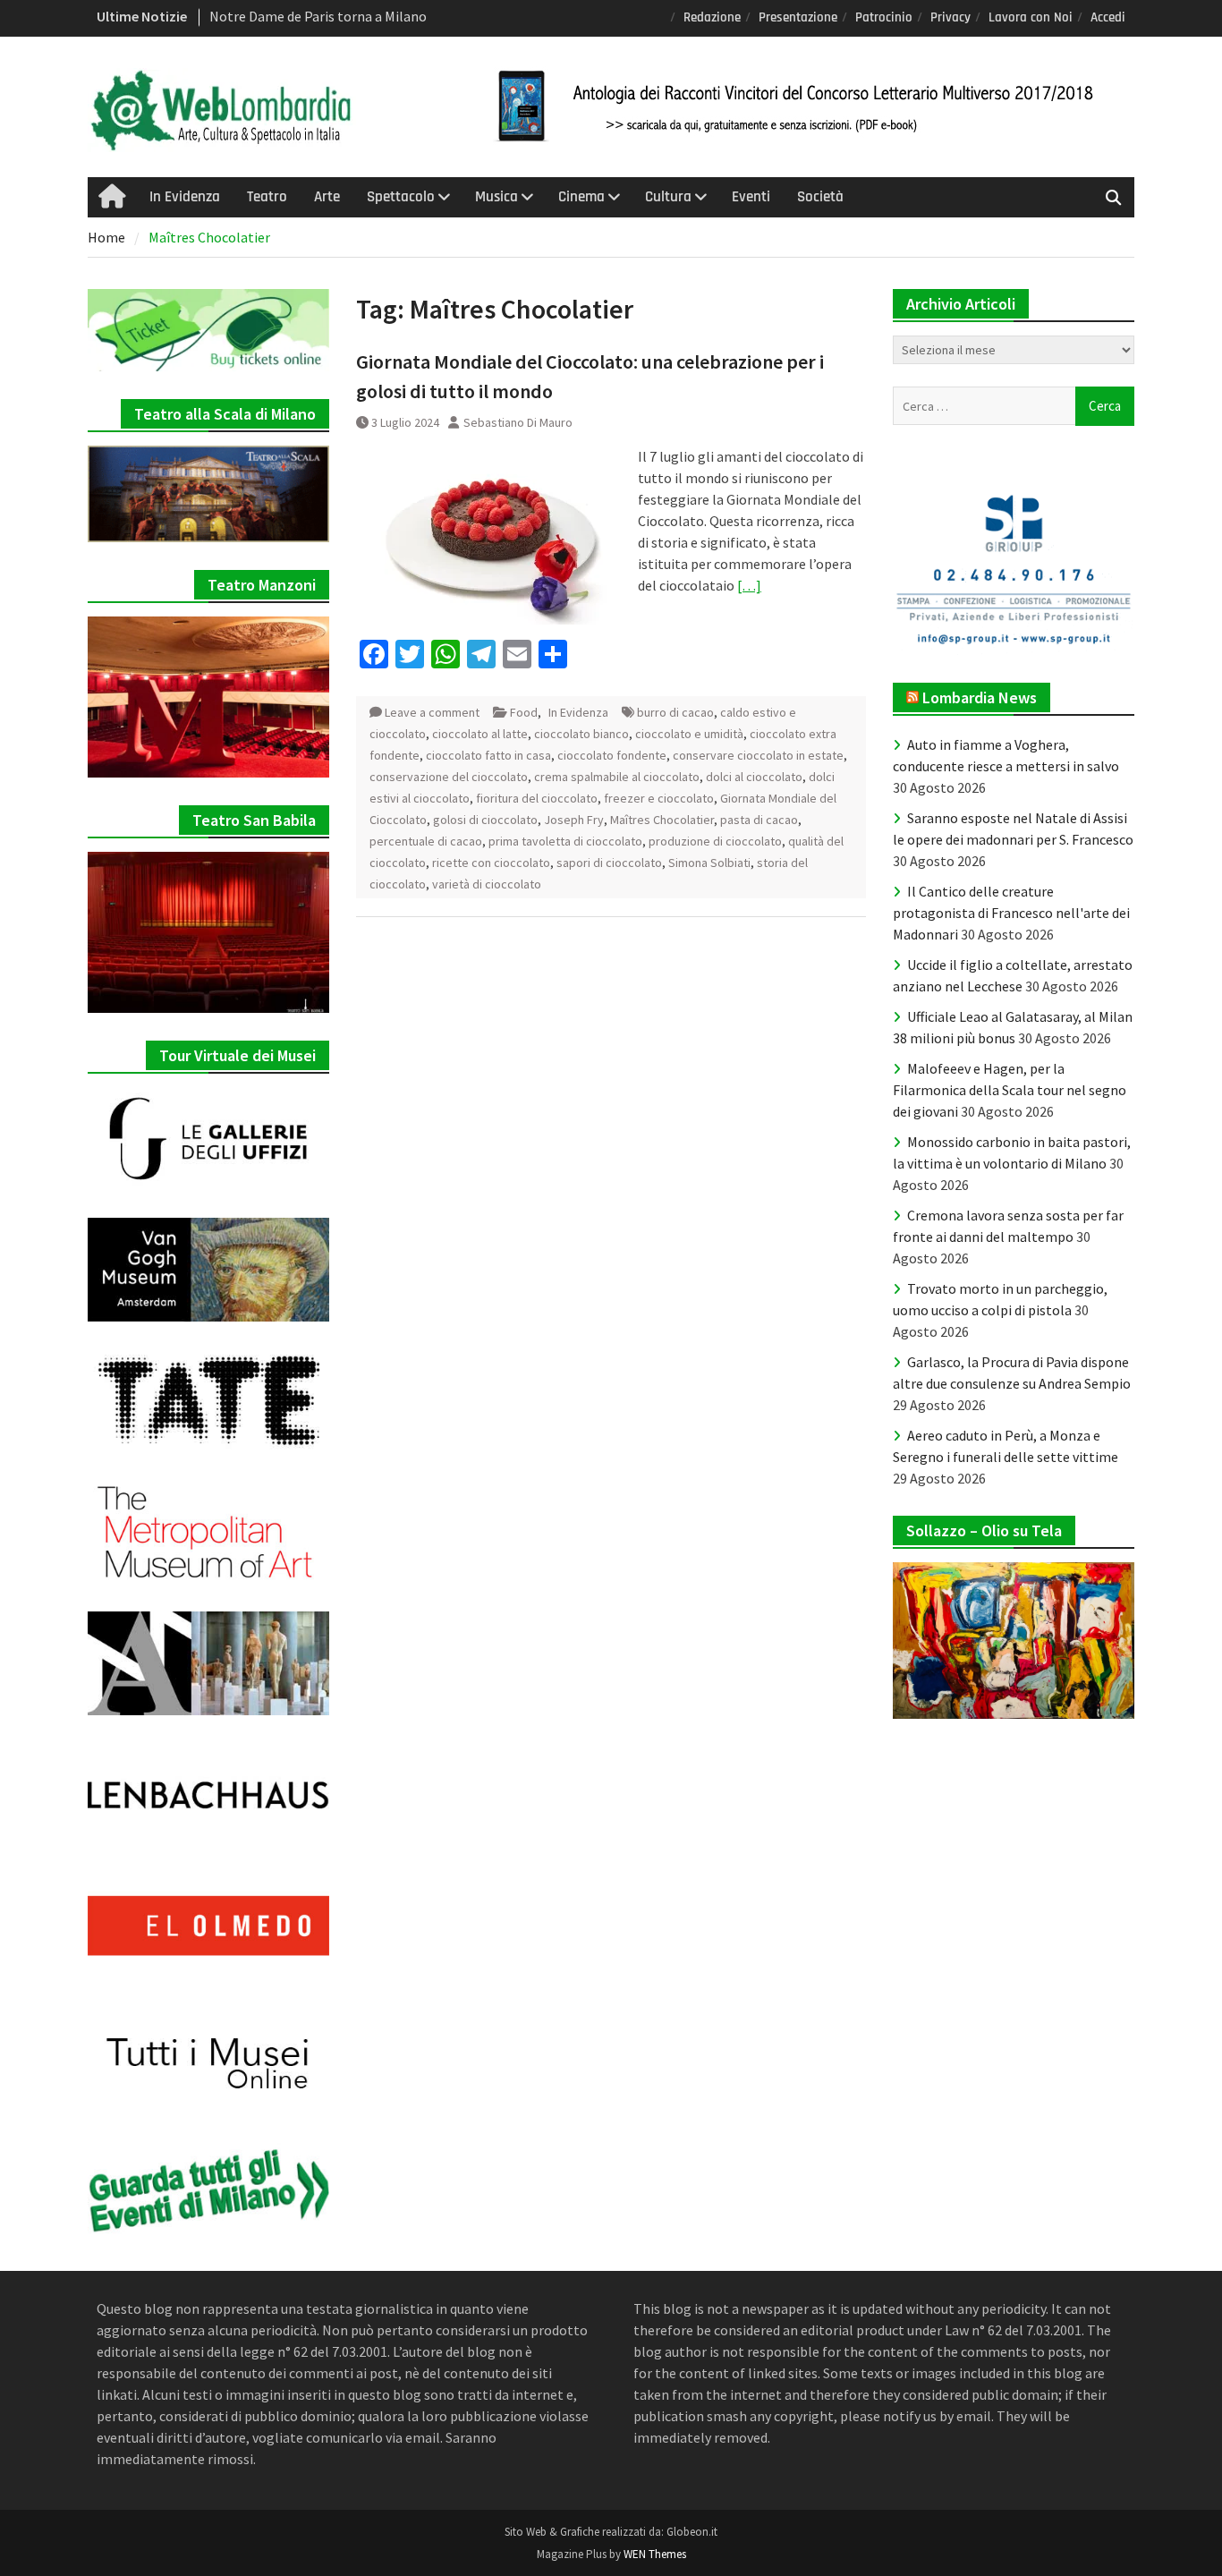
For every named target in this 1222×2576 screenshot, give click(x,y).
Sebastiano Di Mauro (518, 422)
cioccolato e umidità (689, 734)
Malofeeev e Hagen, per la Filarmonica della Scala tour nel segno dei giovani (1010, 1090)
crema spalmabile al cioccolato (617, 777)
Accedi (1108, 17)
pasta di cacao (759, 820)
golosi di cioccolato (485, 820)
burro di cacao (675, 712)
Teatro (267, 197)
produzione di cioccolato (715, 841)
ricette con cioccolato (491, 863)
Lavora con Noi (1031, 17)
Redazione (712, 17)
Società (820, 197)
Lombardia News (980, 697)
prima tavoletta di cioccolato (565, 841)
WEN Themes (655, 2554)
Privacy (950, 17)
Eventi (751, 197)
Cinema (581, 197)
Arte (327, 197)
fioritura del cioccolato (537, 798)
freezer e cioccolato (659, 798)
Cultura (668, 197)
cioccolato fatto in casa (488, 755)
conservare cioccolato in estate (758, 755)
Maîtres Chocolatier (662, 820)
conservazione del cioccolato (449, 777)
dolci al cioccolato (754, 777)
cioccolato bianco (581, 734)
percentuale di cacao (426, 841)
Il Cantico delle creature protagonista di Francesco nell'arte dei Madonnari (1011, 913)
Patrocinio (884, 17)
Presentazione (798, 17)
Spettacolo (401, 197)
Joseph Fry (574, 820)
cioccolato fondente (612, 755)
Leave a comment (432, 712)
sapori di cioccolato (609, 863)
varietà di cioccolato (487, 884)
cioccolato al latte (480, 734)
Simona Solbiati (709, 863)
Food (524, 712)
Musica (496, 197)
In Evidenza (185, 197)
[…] (749, 585)
